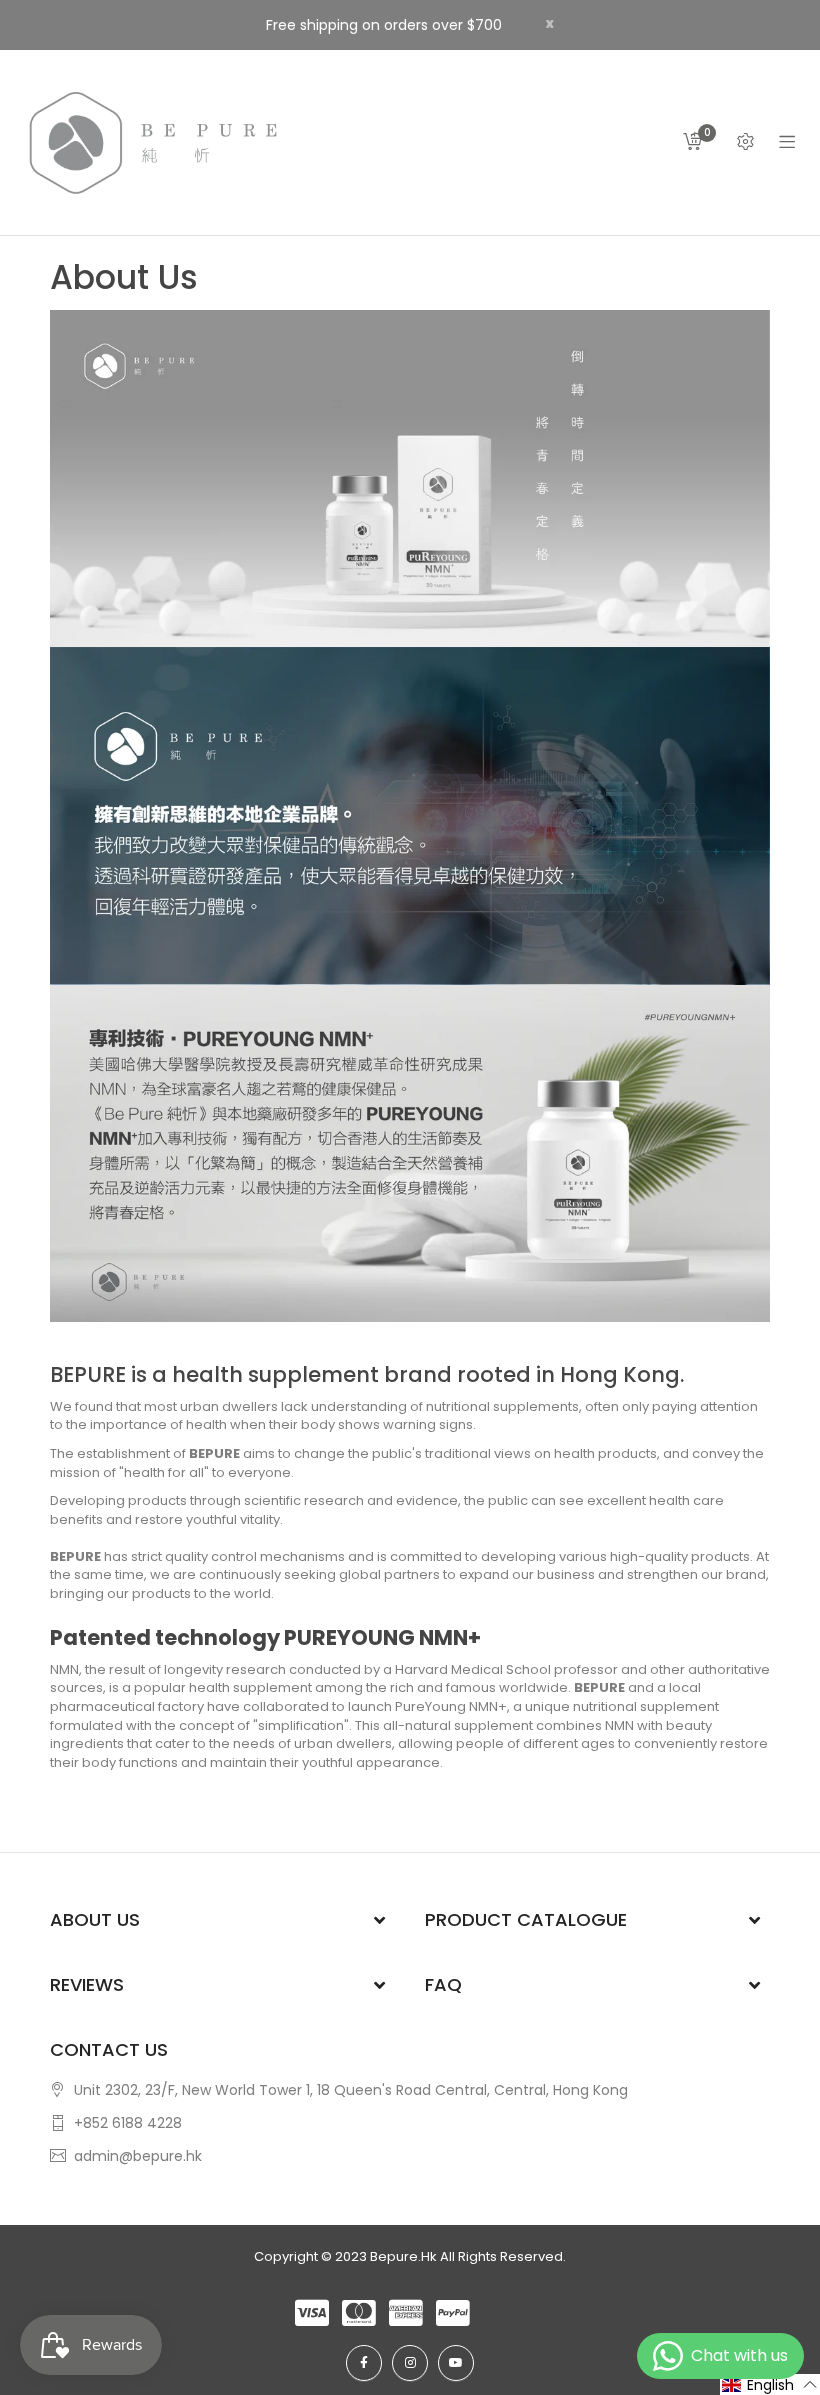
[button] (770, 2384)
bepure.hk (403, 2256)
